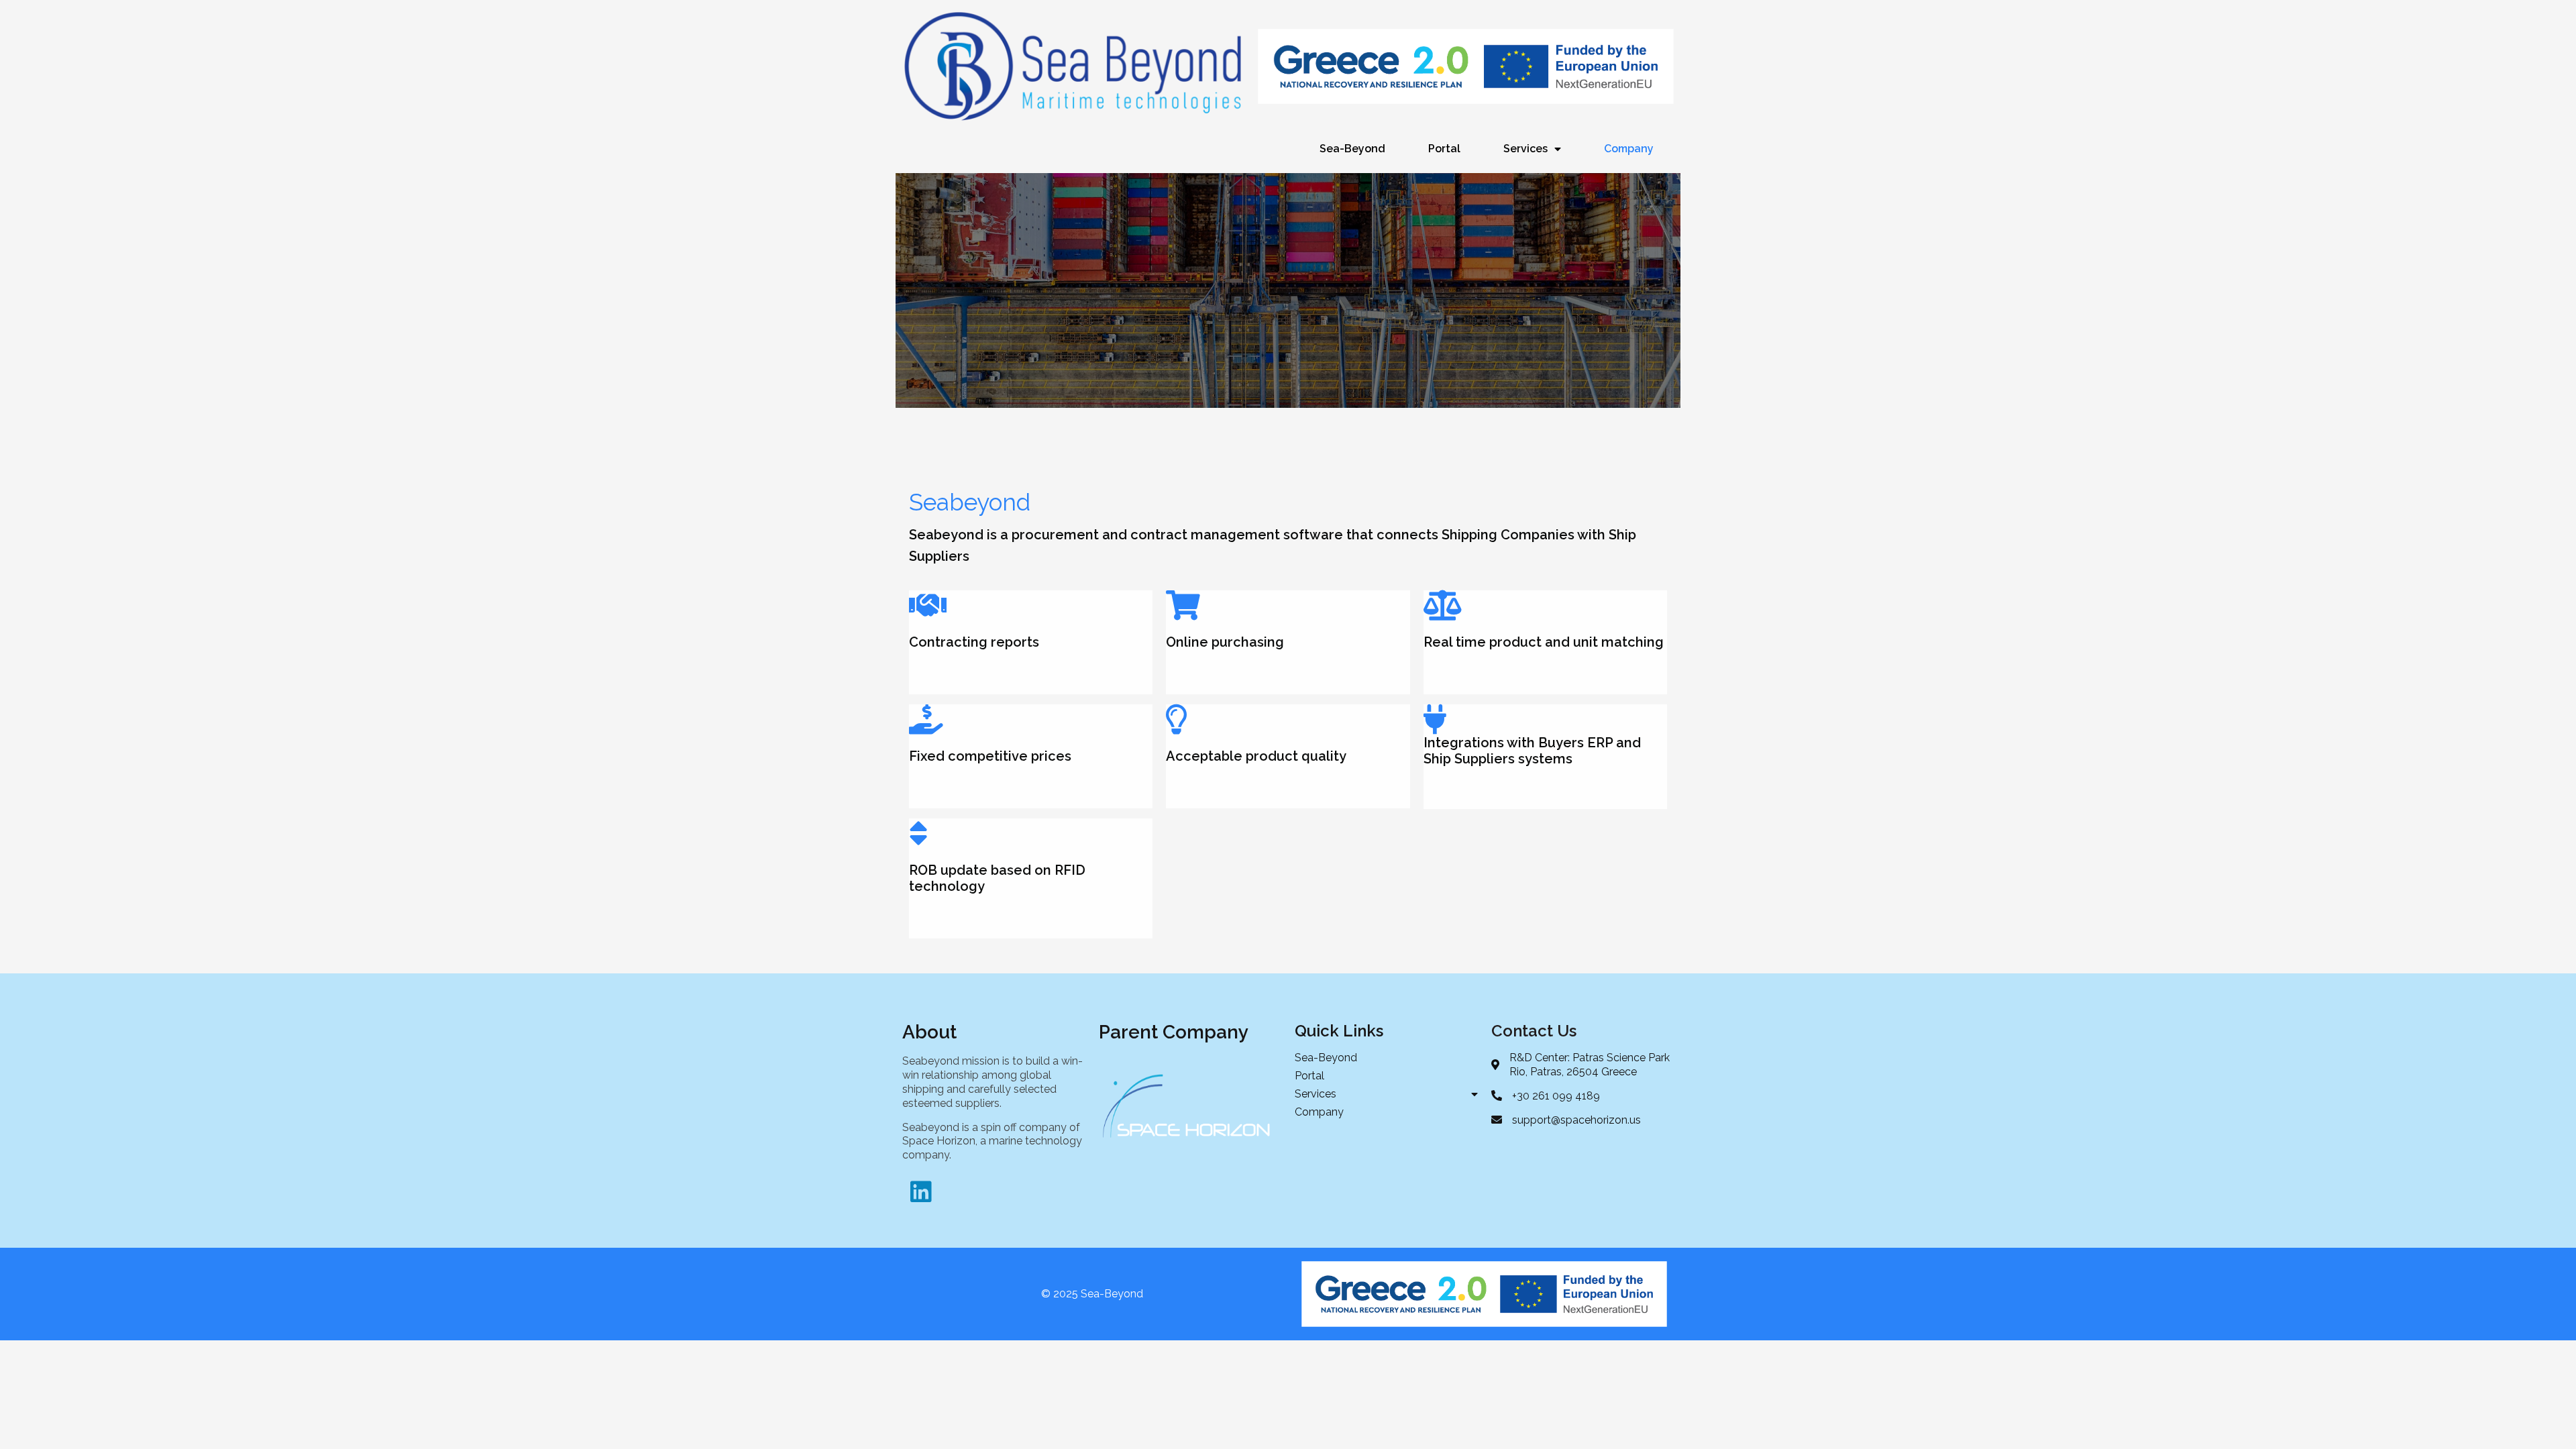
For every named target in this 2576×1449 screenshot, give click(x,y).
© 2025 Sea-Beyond (1092, 1294)
